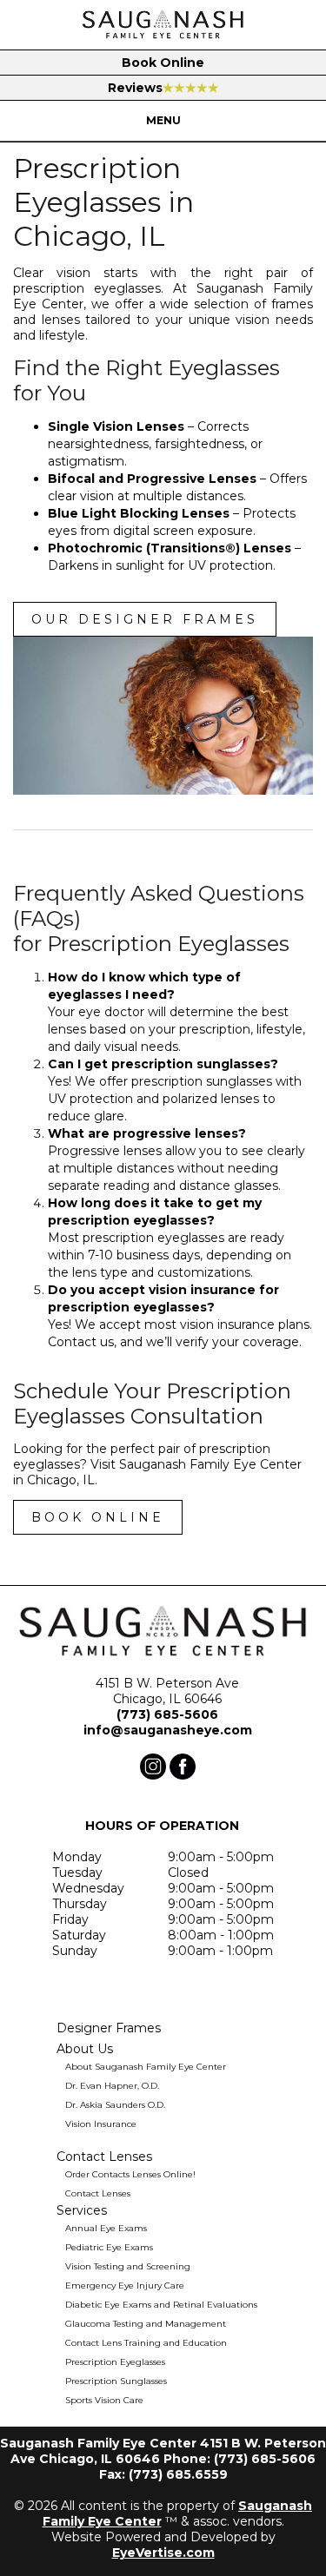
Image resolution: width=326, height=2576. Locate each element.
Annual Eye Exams (106, 2228)
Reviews (163, 88)
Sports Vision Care (104, 2400)
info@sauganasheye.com (168, 1730)
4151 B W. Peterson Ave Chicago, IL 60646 (167, 1691)
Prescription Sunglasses (116, 2381)
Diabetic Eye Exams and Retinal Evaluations (161, 2305)
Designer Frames (109, 2028)
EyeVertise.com (163, 2553)
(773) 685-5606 (167, 1714)
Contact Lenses (98, 2193)
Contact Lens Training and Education (146, 2343)
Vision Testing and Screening (128, 2266)
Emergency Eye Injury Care (125, 2285)
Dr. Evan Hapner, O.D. (112, 2086)
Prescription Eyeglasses (115, 2362)
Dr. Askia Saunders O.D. (115, 2105)
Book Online (163, 63)
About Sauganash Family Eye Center (146, 2067)
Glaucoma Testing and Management (146, 2324)
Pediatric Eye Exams (109, 2247)
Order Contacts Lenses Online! (130, 2174)
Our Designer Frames (145, 619)
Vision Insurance (101, 2124)
